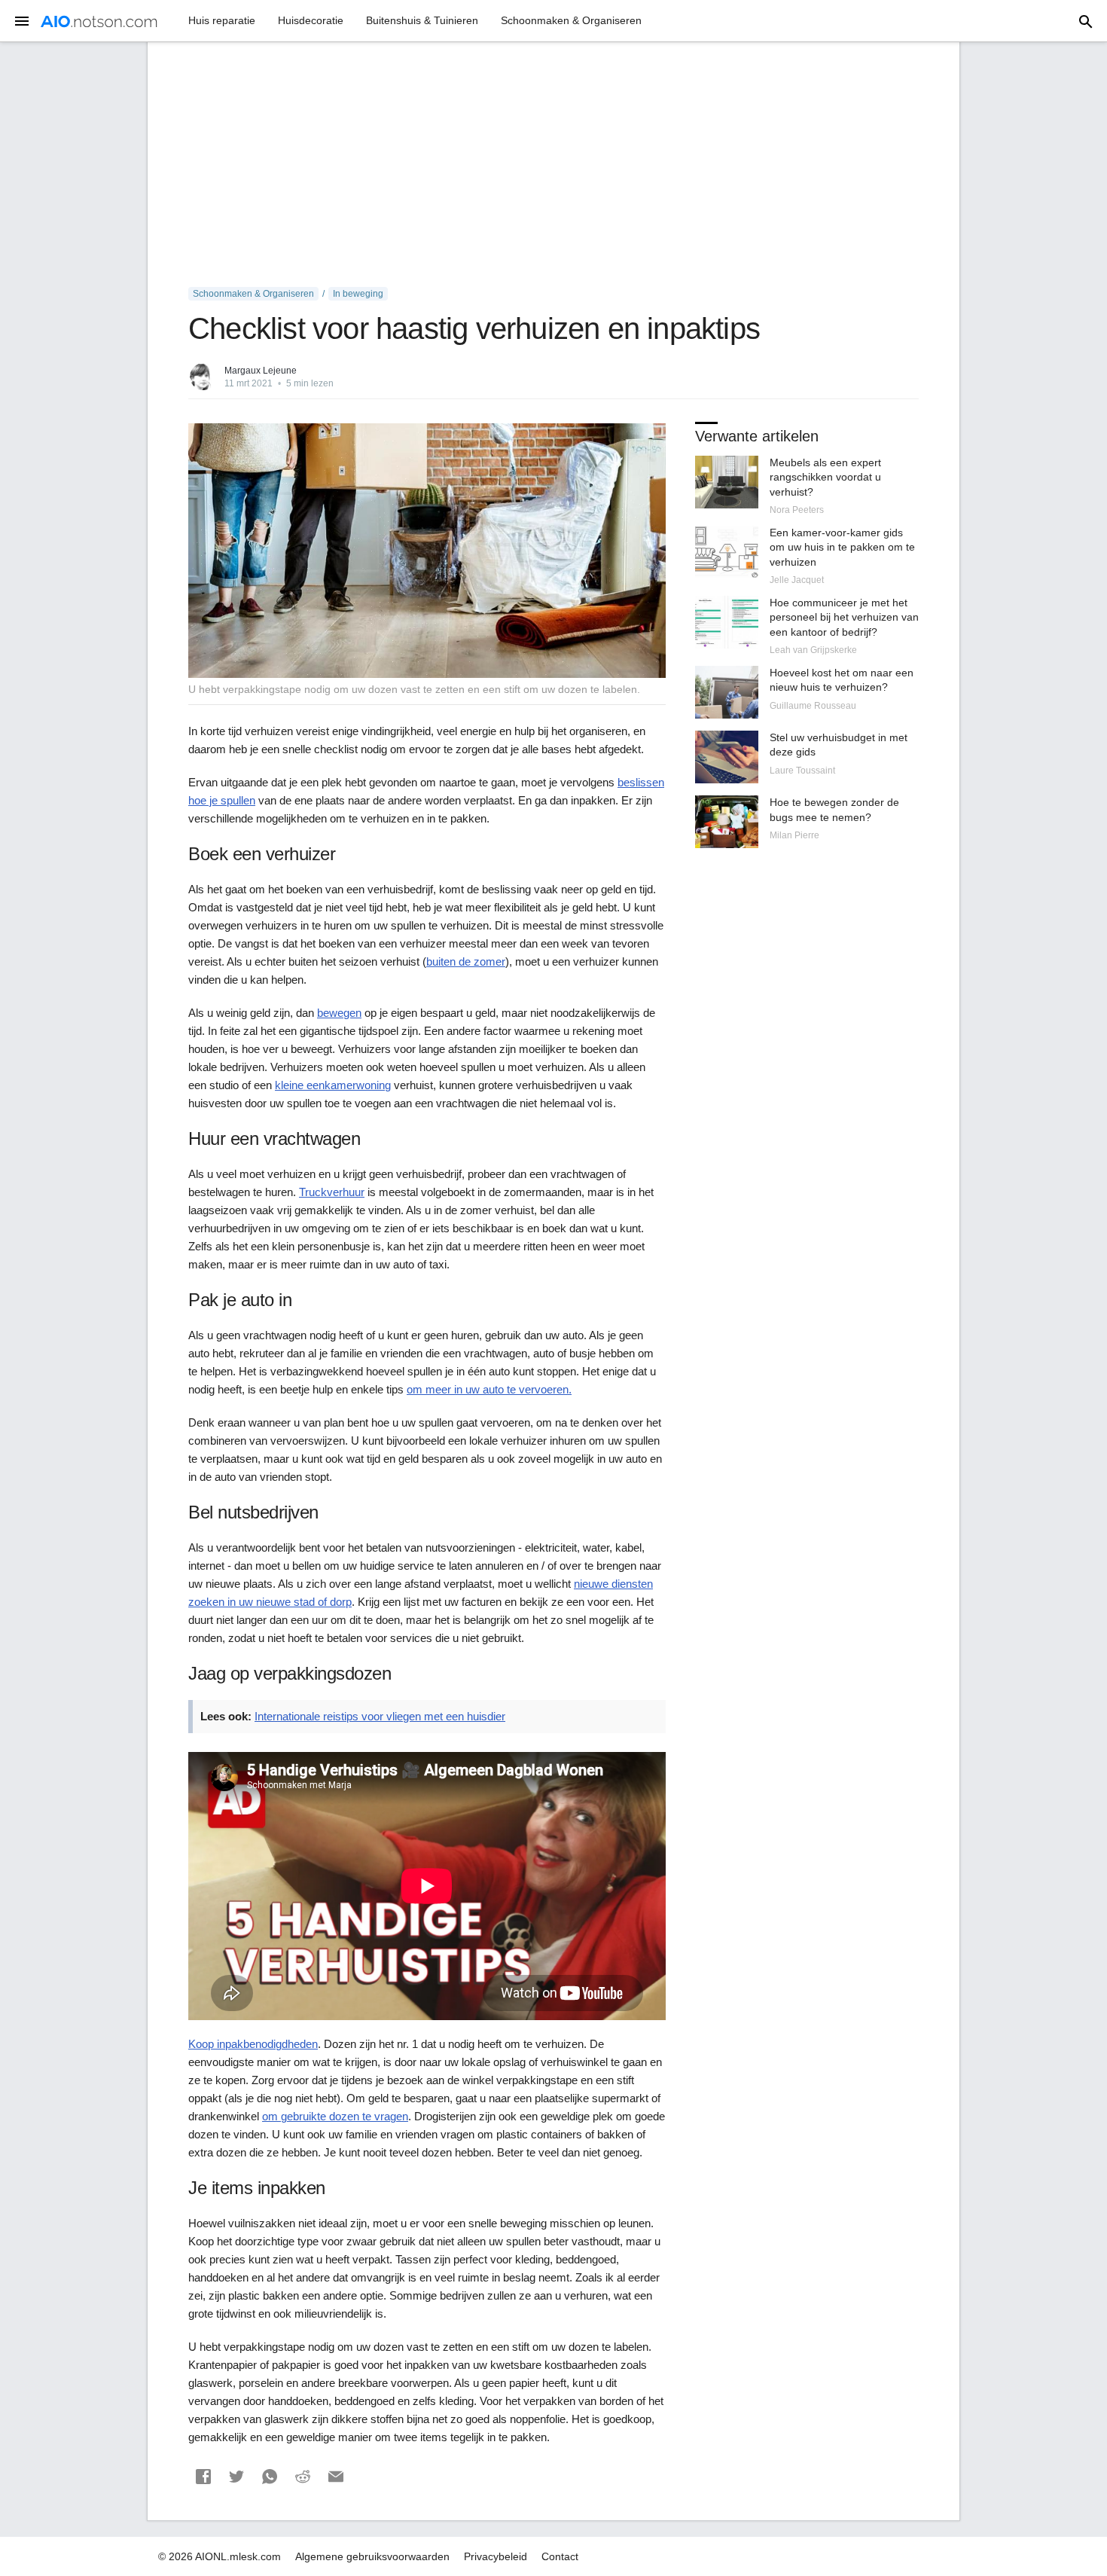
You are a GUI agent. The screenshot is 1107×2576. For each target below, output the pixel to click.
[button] (203, 2477)
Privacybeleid (496, 2556)
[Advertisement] (553, 165)
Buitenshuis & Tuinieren (422, 20)
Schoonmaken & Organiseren (571, 20)
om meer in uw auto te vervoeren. (489, 1389)
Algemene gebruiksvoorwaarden (372, 2556)
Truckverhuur (332, 1192)
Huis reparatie (222, 20)
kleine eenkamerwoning (333, 1085)
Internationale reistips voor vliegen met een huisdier (380, 1716)
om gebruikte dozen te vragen (335, 2116)
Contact (560, 2556)
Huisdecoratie (311, 20)
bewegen (339, 1013)
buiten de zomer (466, 961)
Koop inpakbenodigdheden (253, 2044)
